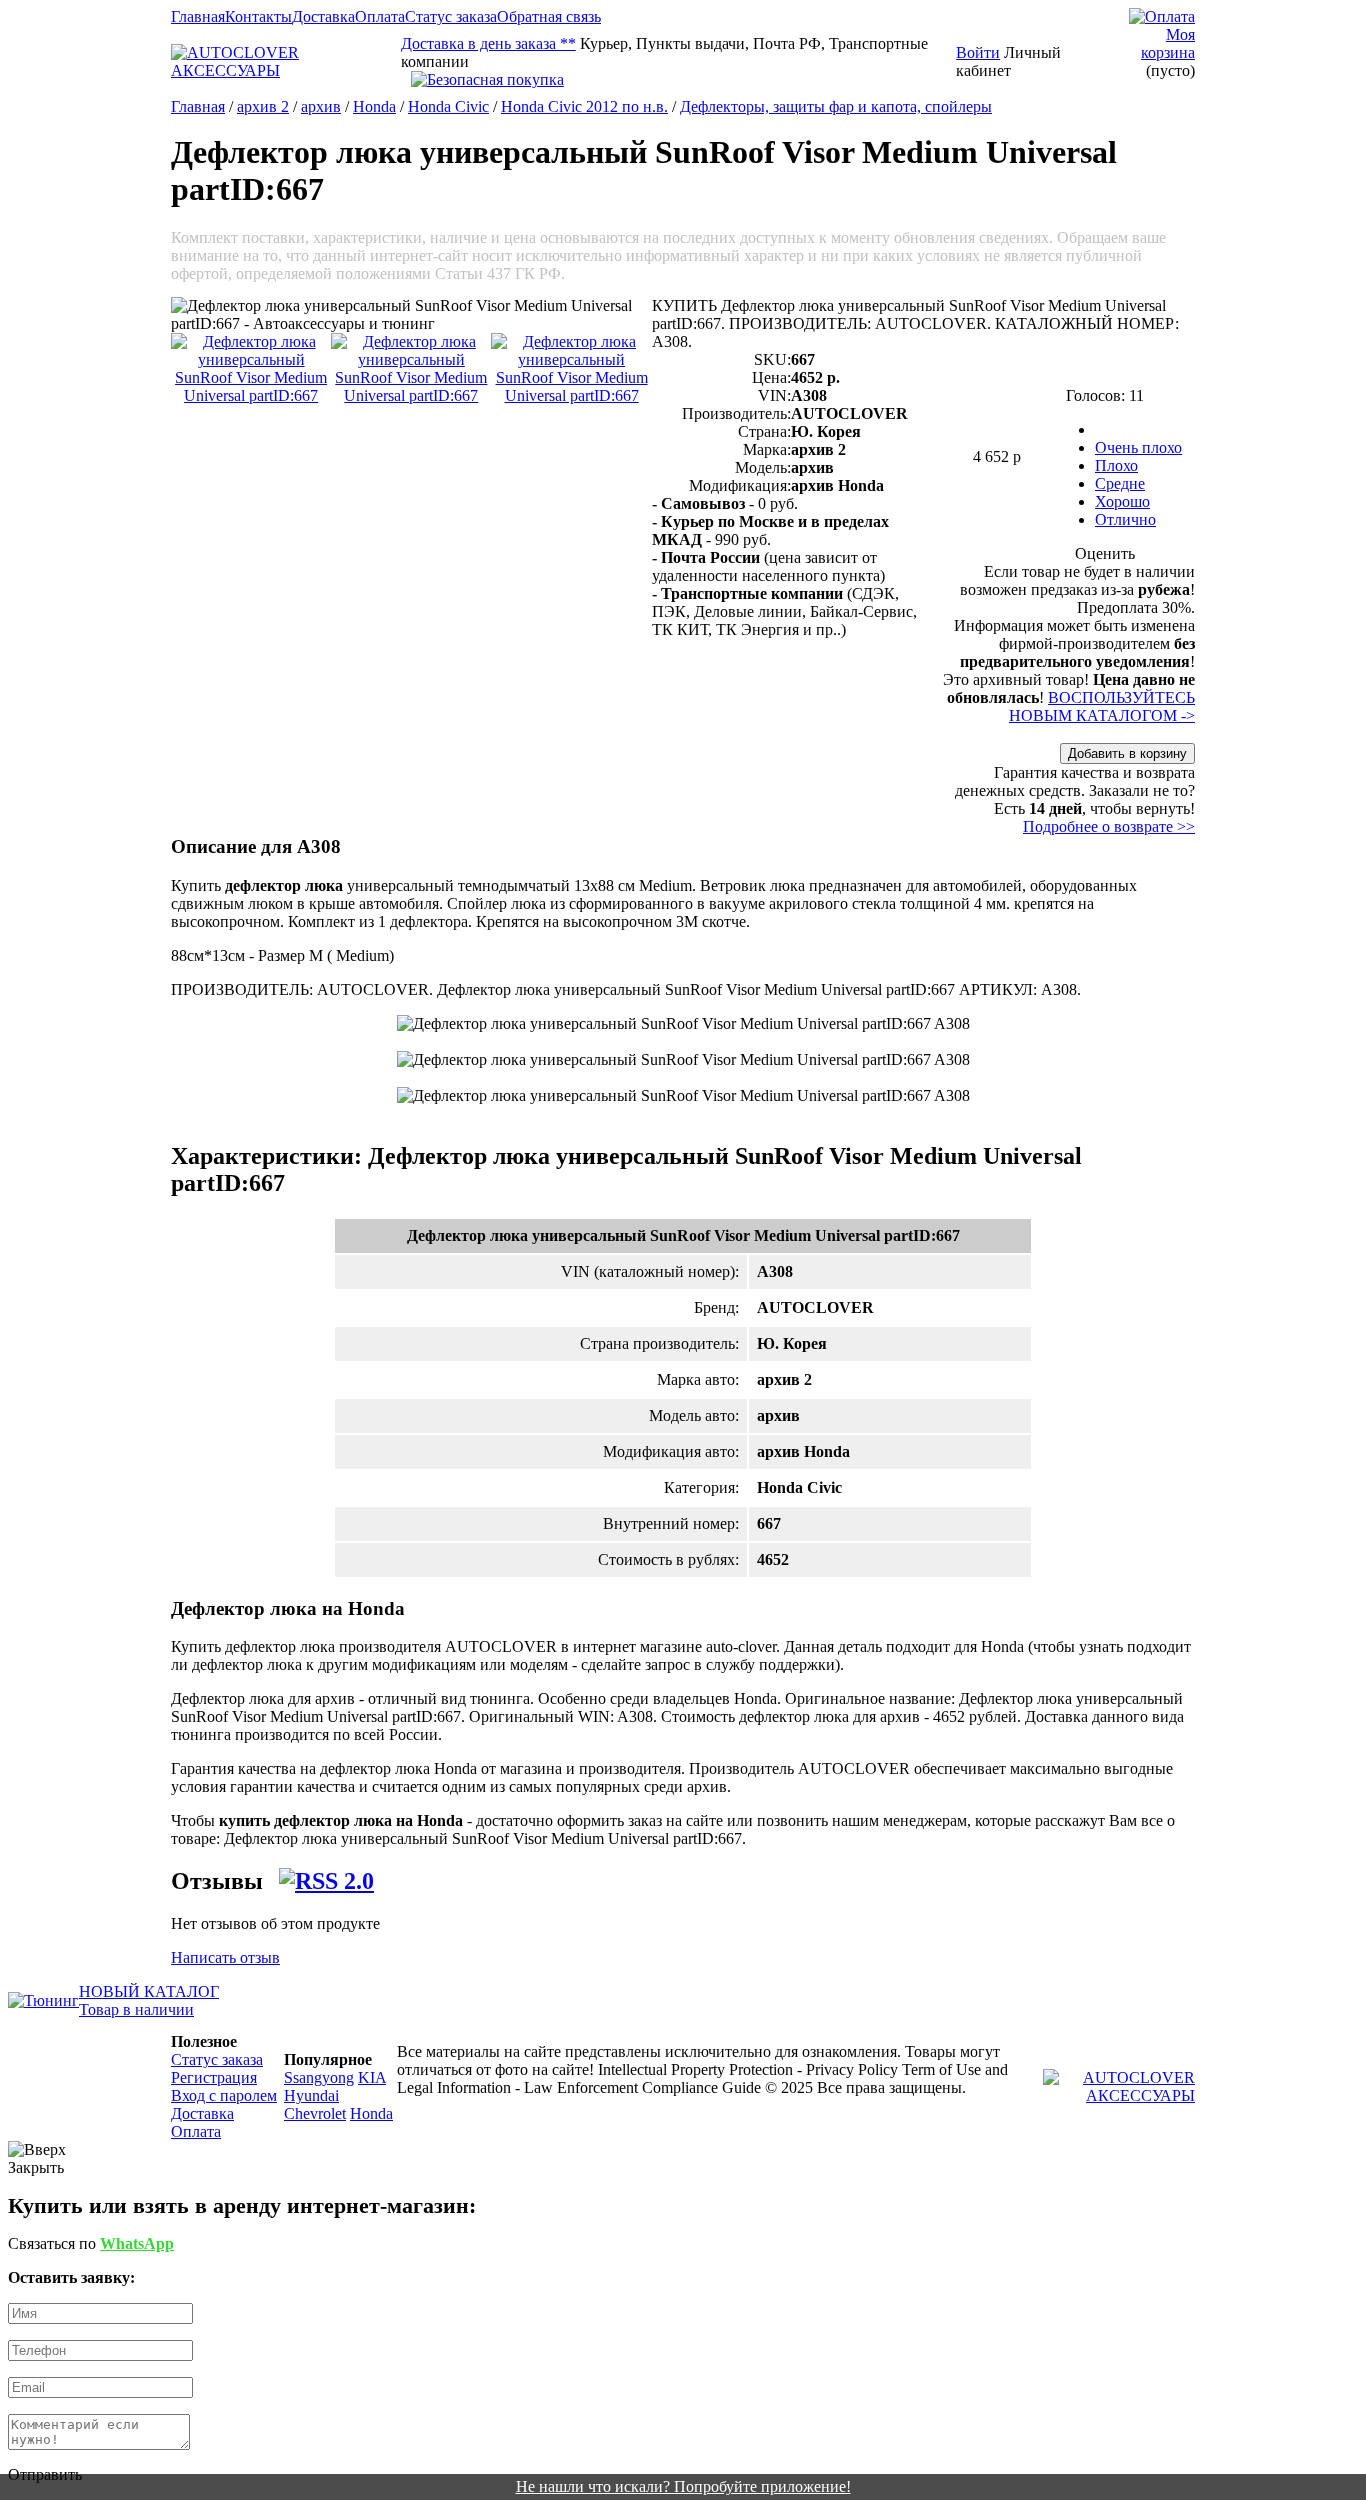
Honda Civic (448, 106)
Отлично (1125, 519)
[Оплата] (1162, 16)
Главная (198, 16)
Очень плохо (1138, 447)
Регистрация (214, 2077)
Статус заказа (451, 16)
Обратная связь (549, 16)
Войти (978, 52)
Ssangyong (319, 2077)
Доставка (323, 16)
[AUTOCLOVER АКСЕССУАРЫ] (286, 70)
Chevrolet (315, 2113)
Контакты (258, 16)
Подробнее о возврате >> (1109, 826)
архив (321, 106)
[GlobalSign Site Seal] (678, 80)
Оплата (380, 16)
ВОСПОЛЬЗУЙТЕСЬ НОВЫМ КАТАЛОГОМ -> (1102, 706)
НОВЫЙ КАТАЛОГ (149, 1991)
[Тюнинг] (43, 2000)
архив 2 (263, 106)
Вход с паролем (224, 2095)
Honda (374, 106)
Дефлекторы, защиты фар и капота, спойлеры (836, 106)
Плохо (1116, 465)
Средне (1120, 483)
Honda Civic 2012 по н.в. (584, 106)
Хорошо (1122, 501)
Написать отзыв (225, 1957)
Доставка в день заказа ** (488, 43)
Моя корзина (1168, 43)
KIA (372, 2077)
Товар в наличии (136, 2009)
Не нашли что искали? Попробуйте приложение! (683, 2486)
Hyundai (311, 2095)
